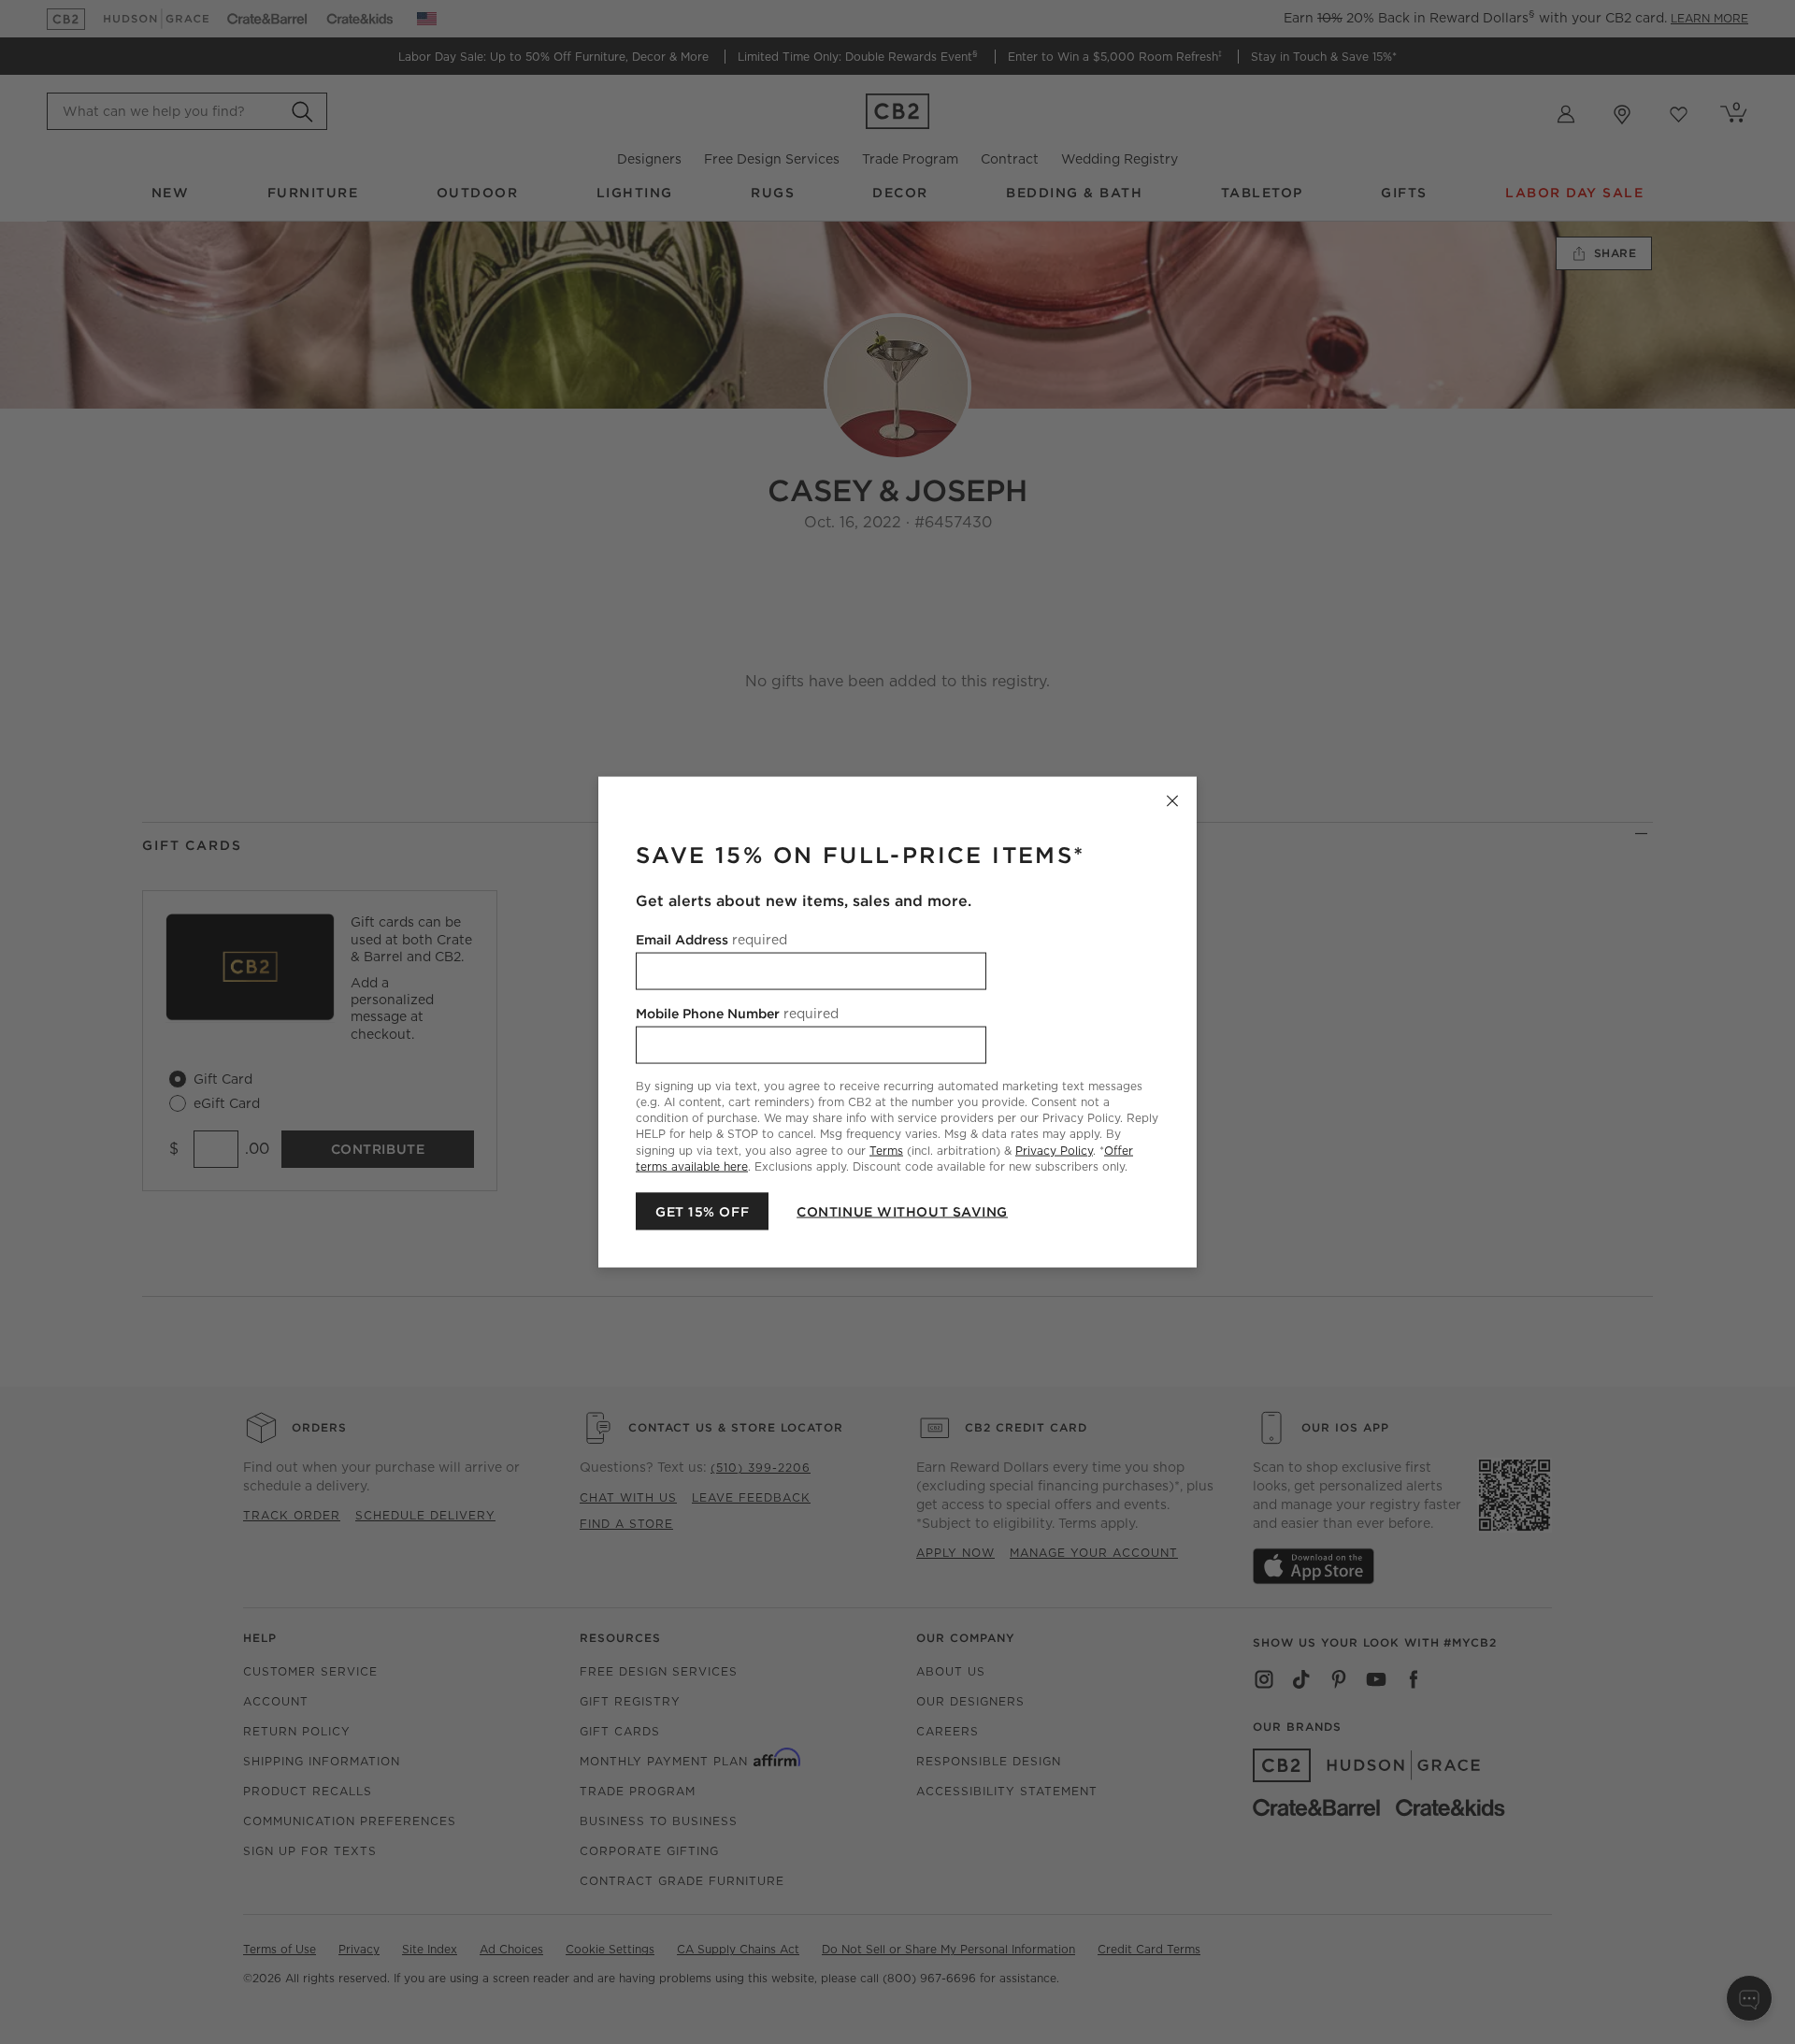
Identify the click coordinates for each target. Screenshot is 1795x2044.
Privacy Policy (1054, 1150)
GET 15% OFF (702, 1211)
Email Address (711, 940)
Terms (886, 1150)
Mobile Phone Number (737, 1014)
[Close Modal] (1172, 801)
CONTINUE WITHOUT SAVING (902, 1211)
